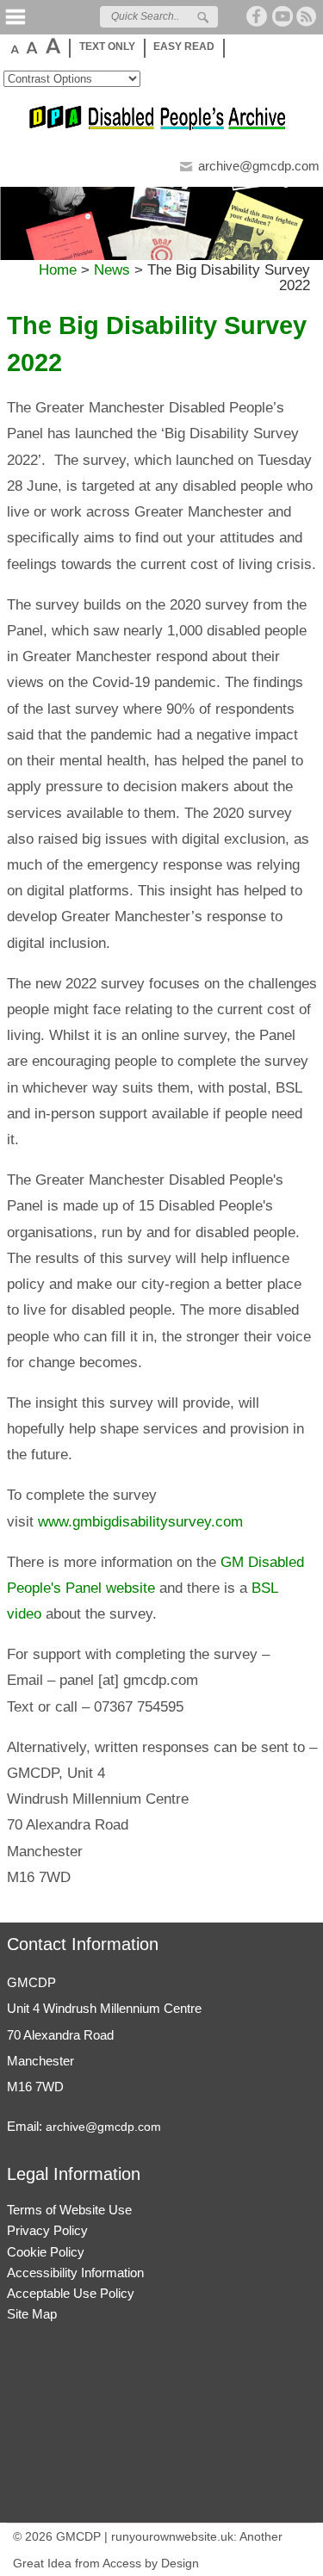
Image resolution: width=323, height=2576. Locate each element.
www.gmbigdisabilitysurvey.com (140, 1522)
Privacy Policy (47, 2230)
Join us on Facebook (258, 16)
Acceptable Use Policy (71, 2293)
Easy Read (184, 46)
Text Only (107, 46)
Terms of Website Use (69, 2210)
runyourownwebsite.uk (172, 2536)
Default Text (13, 46)
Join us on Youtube (283, 16)
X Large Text (52, 46)
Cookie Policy (46, 2252)
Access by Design (151, 2563)
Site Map (32, 2314)
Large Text (31, 46)
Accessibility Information (75, 2273)
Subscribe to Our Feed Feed (307, 16)
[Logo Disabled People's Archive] (161, 127)
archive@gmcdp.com (259, 166)
